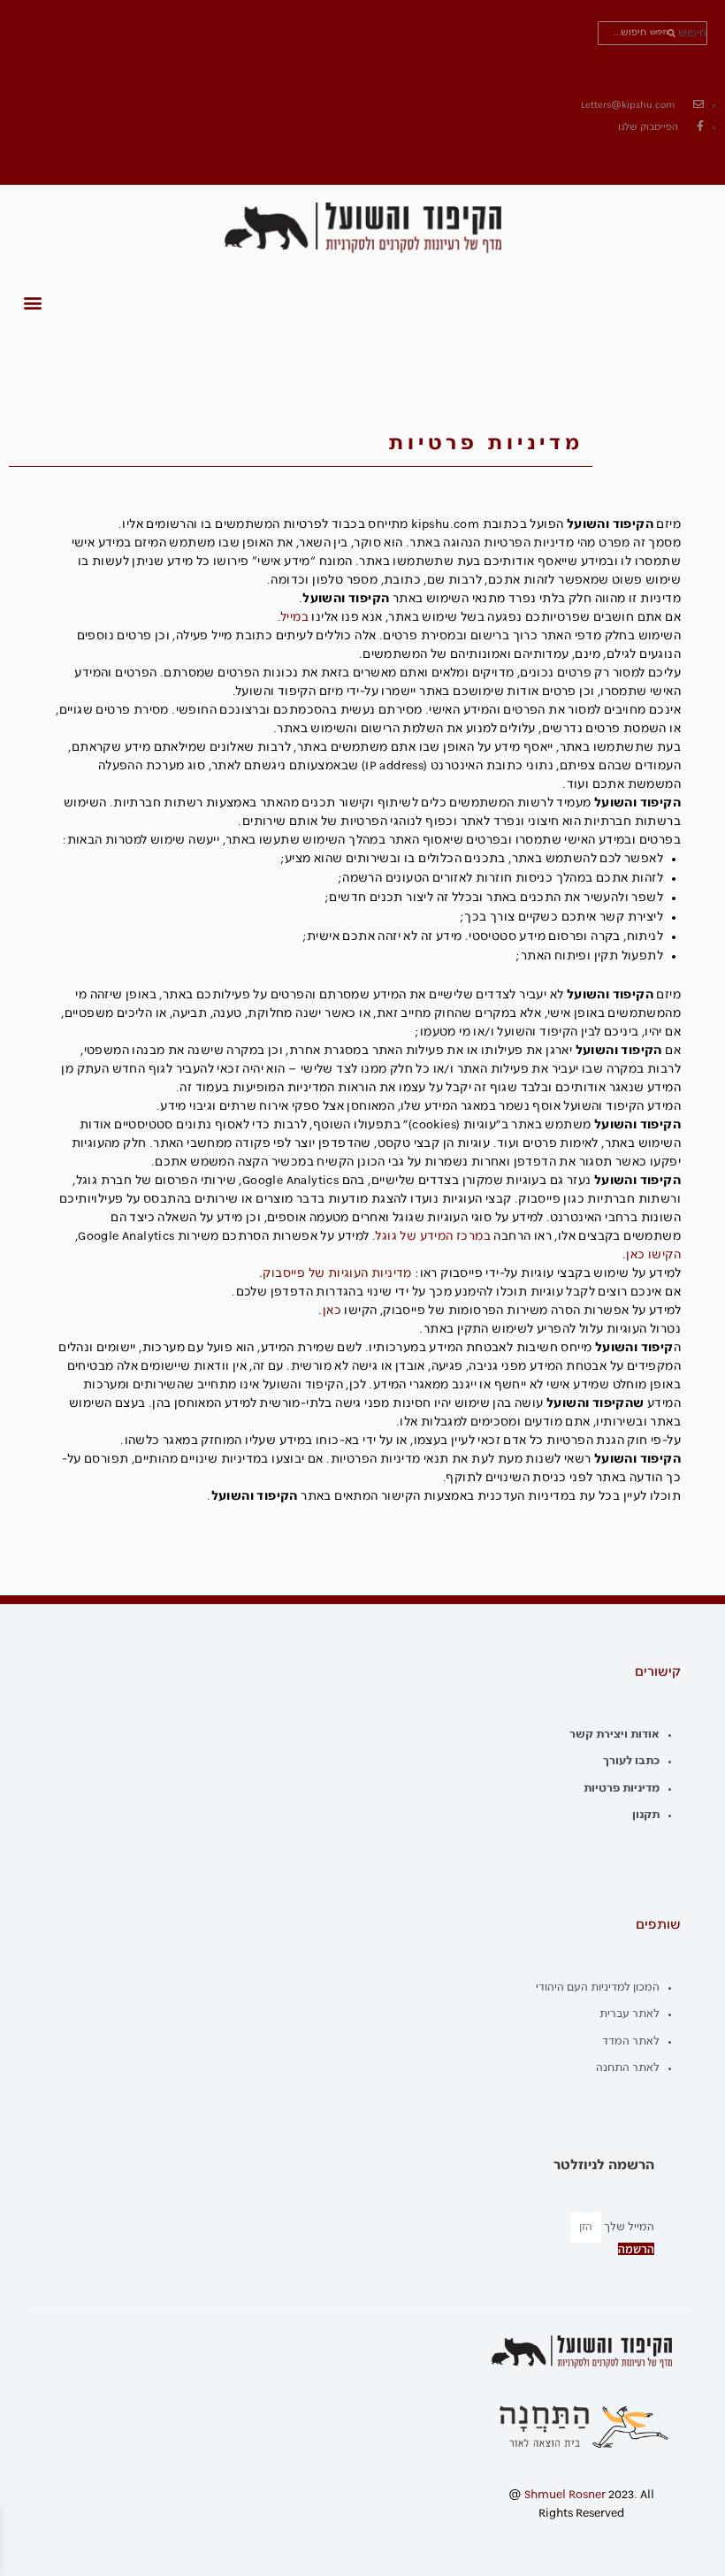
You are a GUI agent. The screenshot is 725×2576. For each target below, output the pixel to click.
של (408, 1237)
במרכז (473, 1237)
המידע (437, 1237)
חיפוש (692, 33)
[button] (32, 303)
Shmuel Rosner (565, 2495)
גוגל (386, 1237)
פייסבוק (284, 1274)
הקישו (664, 1255)
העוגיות (348, 1274)
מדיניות (392, 1274)
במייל (295, 618)
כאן (635, 1255)
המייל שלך (628, 2227)
